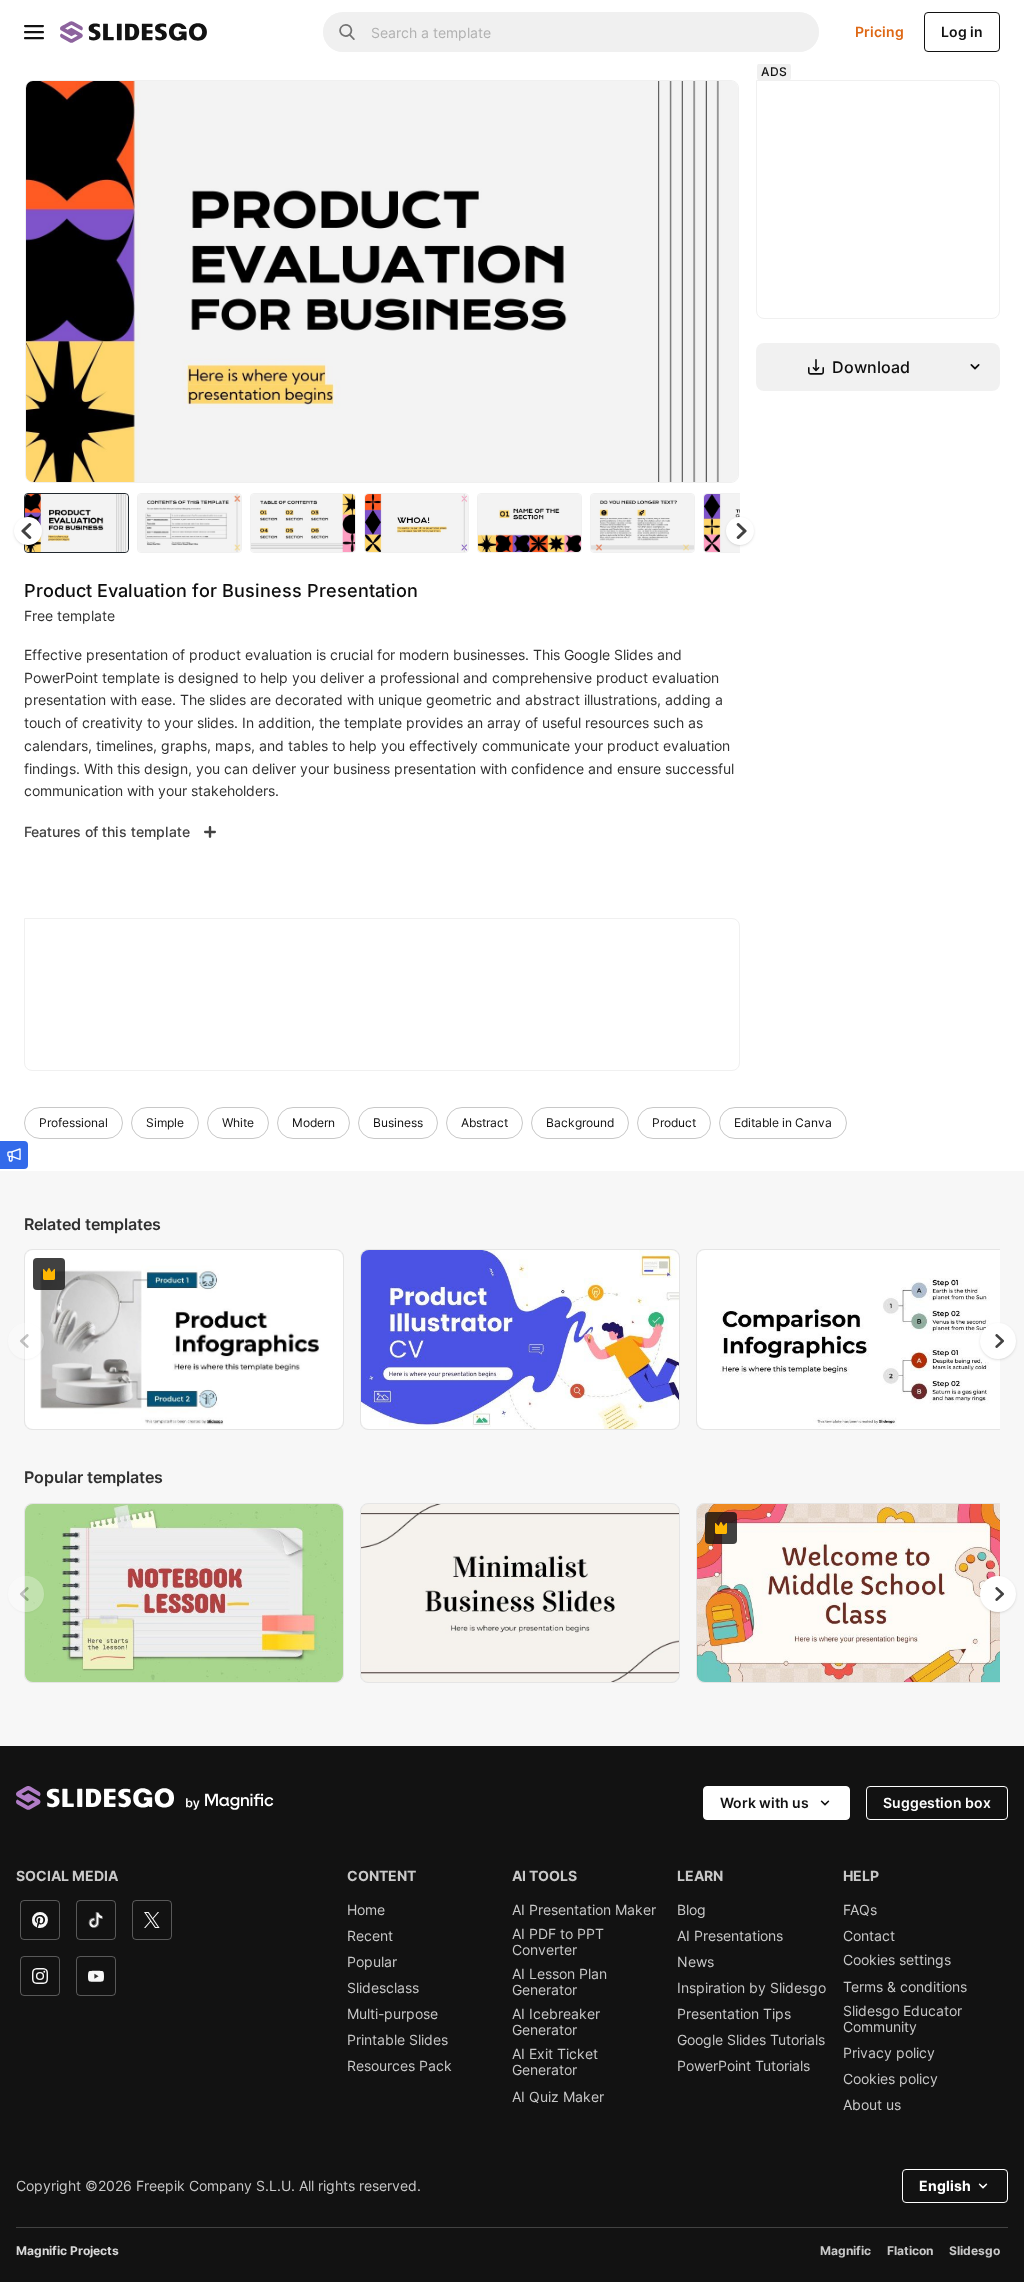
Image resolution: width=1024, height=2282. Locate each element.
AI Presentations (730, 1936)
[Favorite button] (653, 112)
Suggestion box (937, 1802)
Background (580, 1122)
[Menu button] (34, 32)
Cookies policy (890, 2079)
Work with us (764, 1802)
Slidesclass (383, 1988)
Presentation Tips (734, 2014)
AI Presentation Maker (584, 1910)
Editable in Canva (783, 1122)
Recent (370, 1936)
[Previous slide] (26, 1341)
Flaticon (910, 2250)
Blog (691, 1910)
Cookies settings (897, 1960)
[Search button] (347, 32)
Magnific (845, 2250)
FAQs (860, 1910)
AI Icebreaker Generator (556, 2022)
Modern (313, 1122)
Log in (962, 31)
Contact (869, 1936)
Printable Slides (397, 2040)
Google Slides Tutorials (751, 2040)
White (238, 1122)
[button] (740, 531)
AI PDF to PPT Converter (558, 1942)
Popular (372, 1962)
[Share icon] (705, 112)
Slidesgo (974, 2250)
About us (872, 2105)
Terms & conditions (905, 1987)
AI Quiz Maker (558, 2097)
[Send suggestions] (14, 1155)
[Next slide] (709, 281)
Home (366, 1910)
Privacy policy (889, 2053)
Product (674, 1122)
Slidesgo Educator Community (902, 2019)
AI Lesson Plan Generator (559, 1982)
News (695, 1962)
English (945, 2185)
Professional (73, 1122)
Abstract (484, 1122)
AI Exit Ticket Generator (555, 2062)
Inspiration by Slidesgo (751, 1988)
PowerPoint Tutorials (743, 2066)
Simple (165, 1122)
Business (398, 1122)
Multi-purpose (392, 2014)
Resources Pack (399, 2066)
